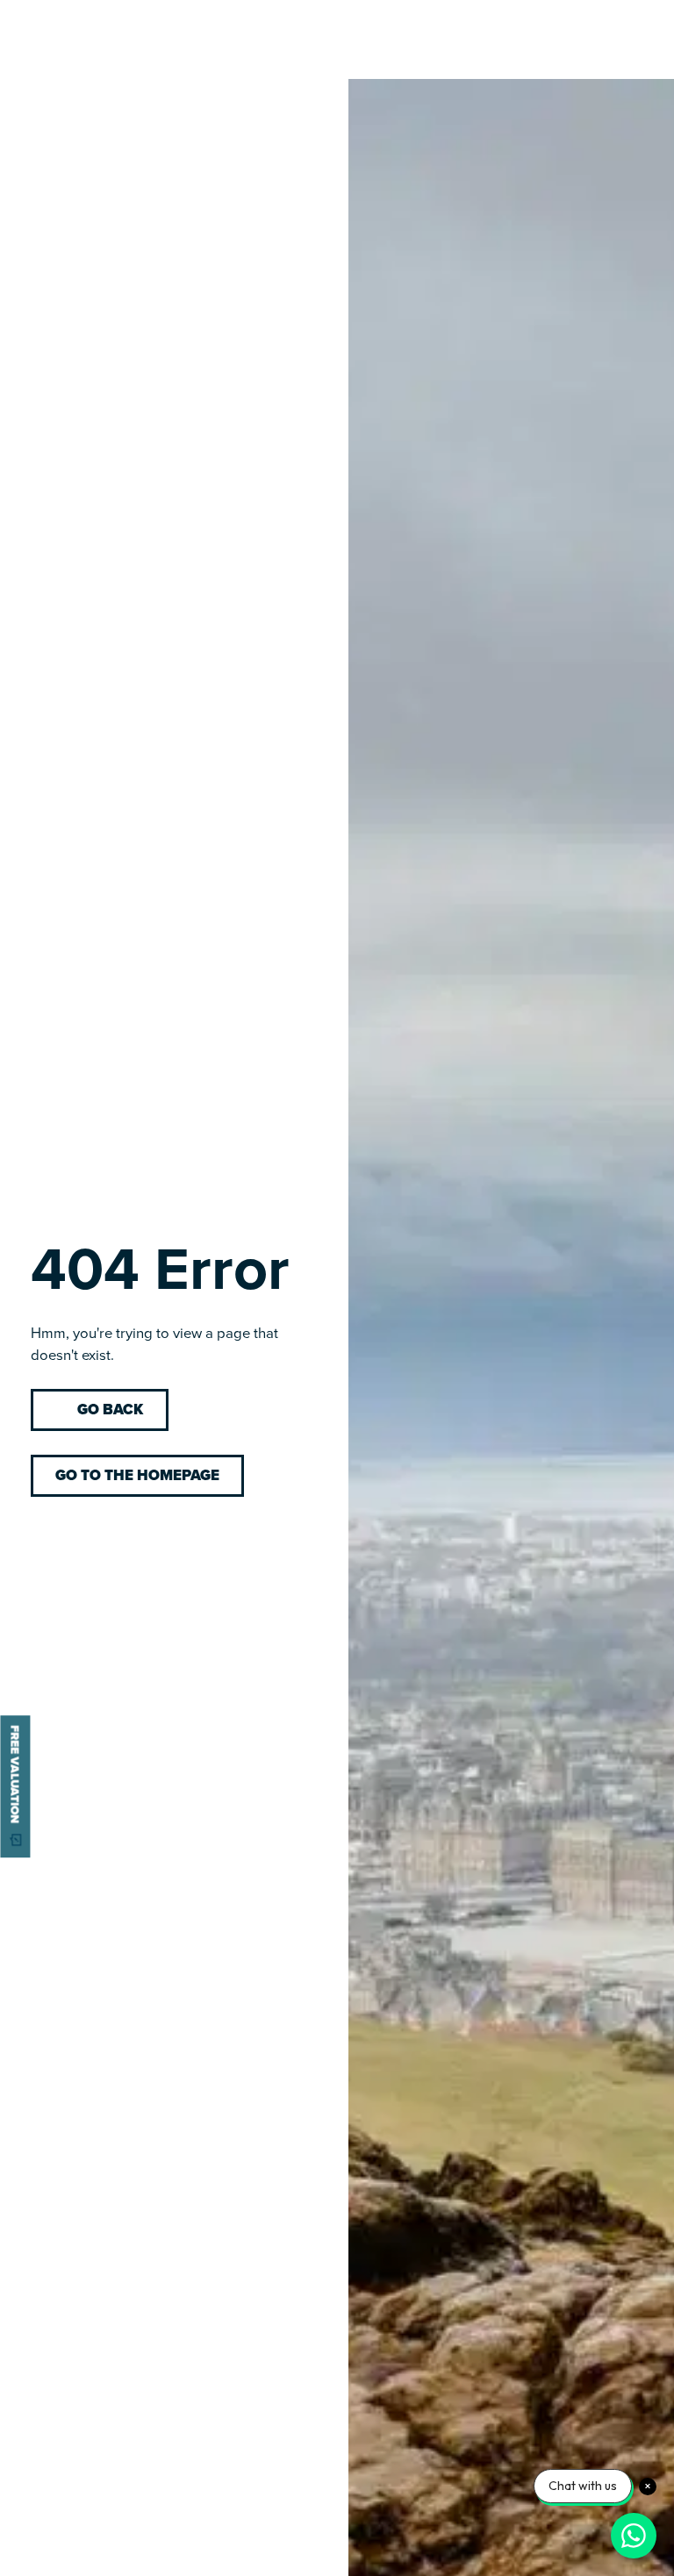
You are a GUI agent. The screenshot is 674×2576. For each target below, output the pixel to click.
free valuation (15, 1774)
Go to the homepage (137, 1475)
